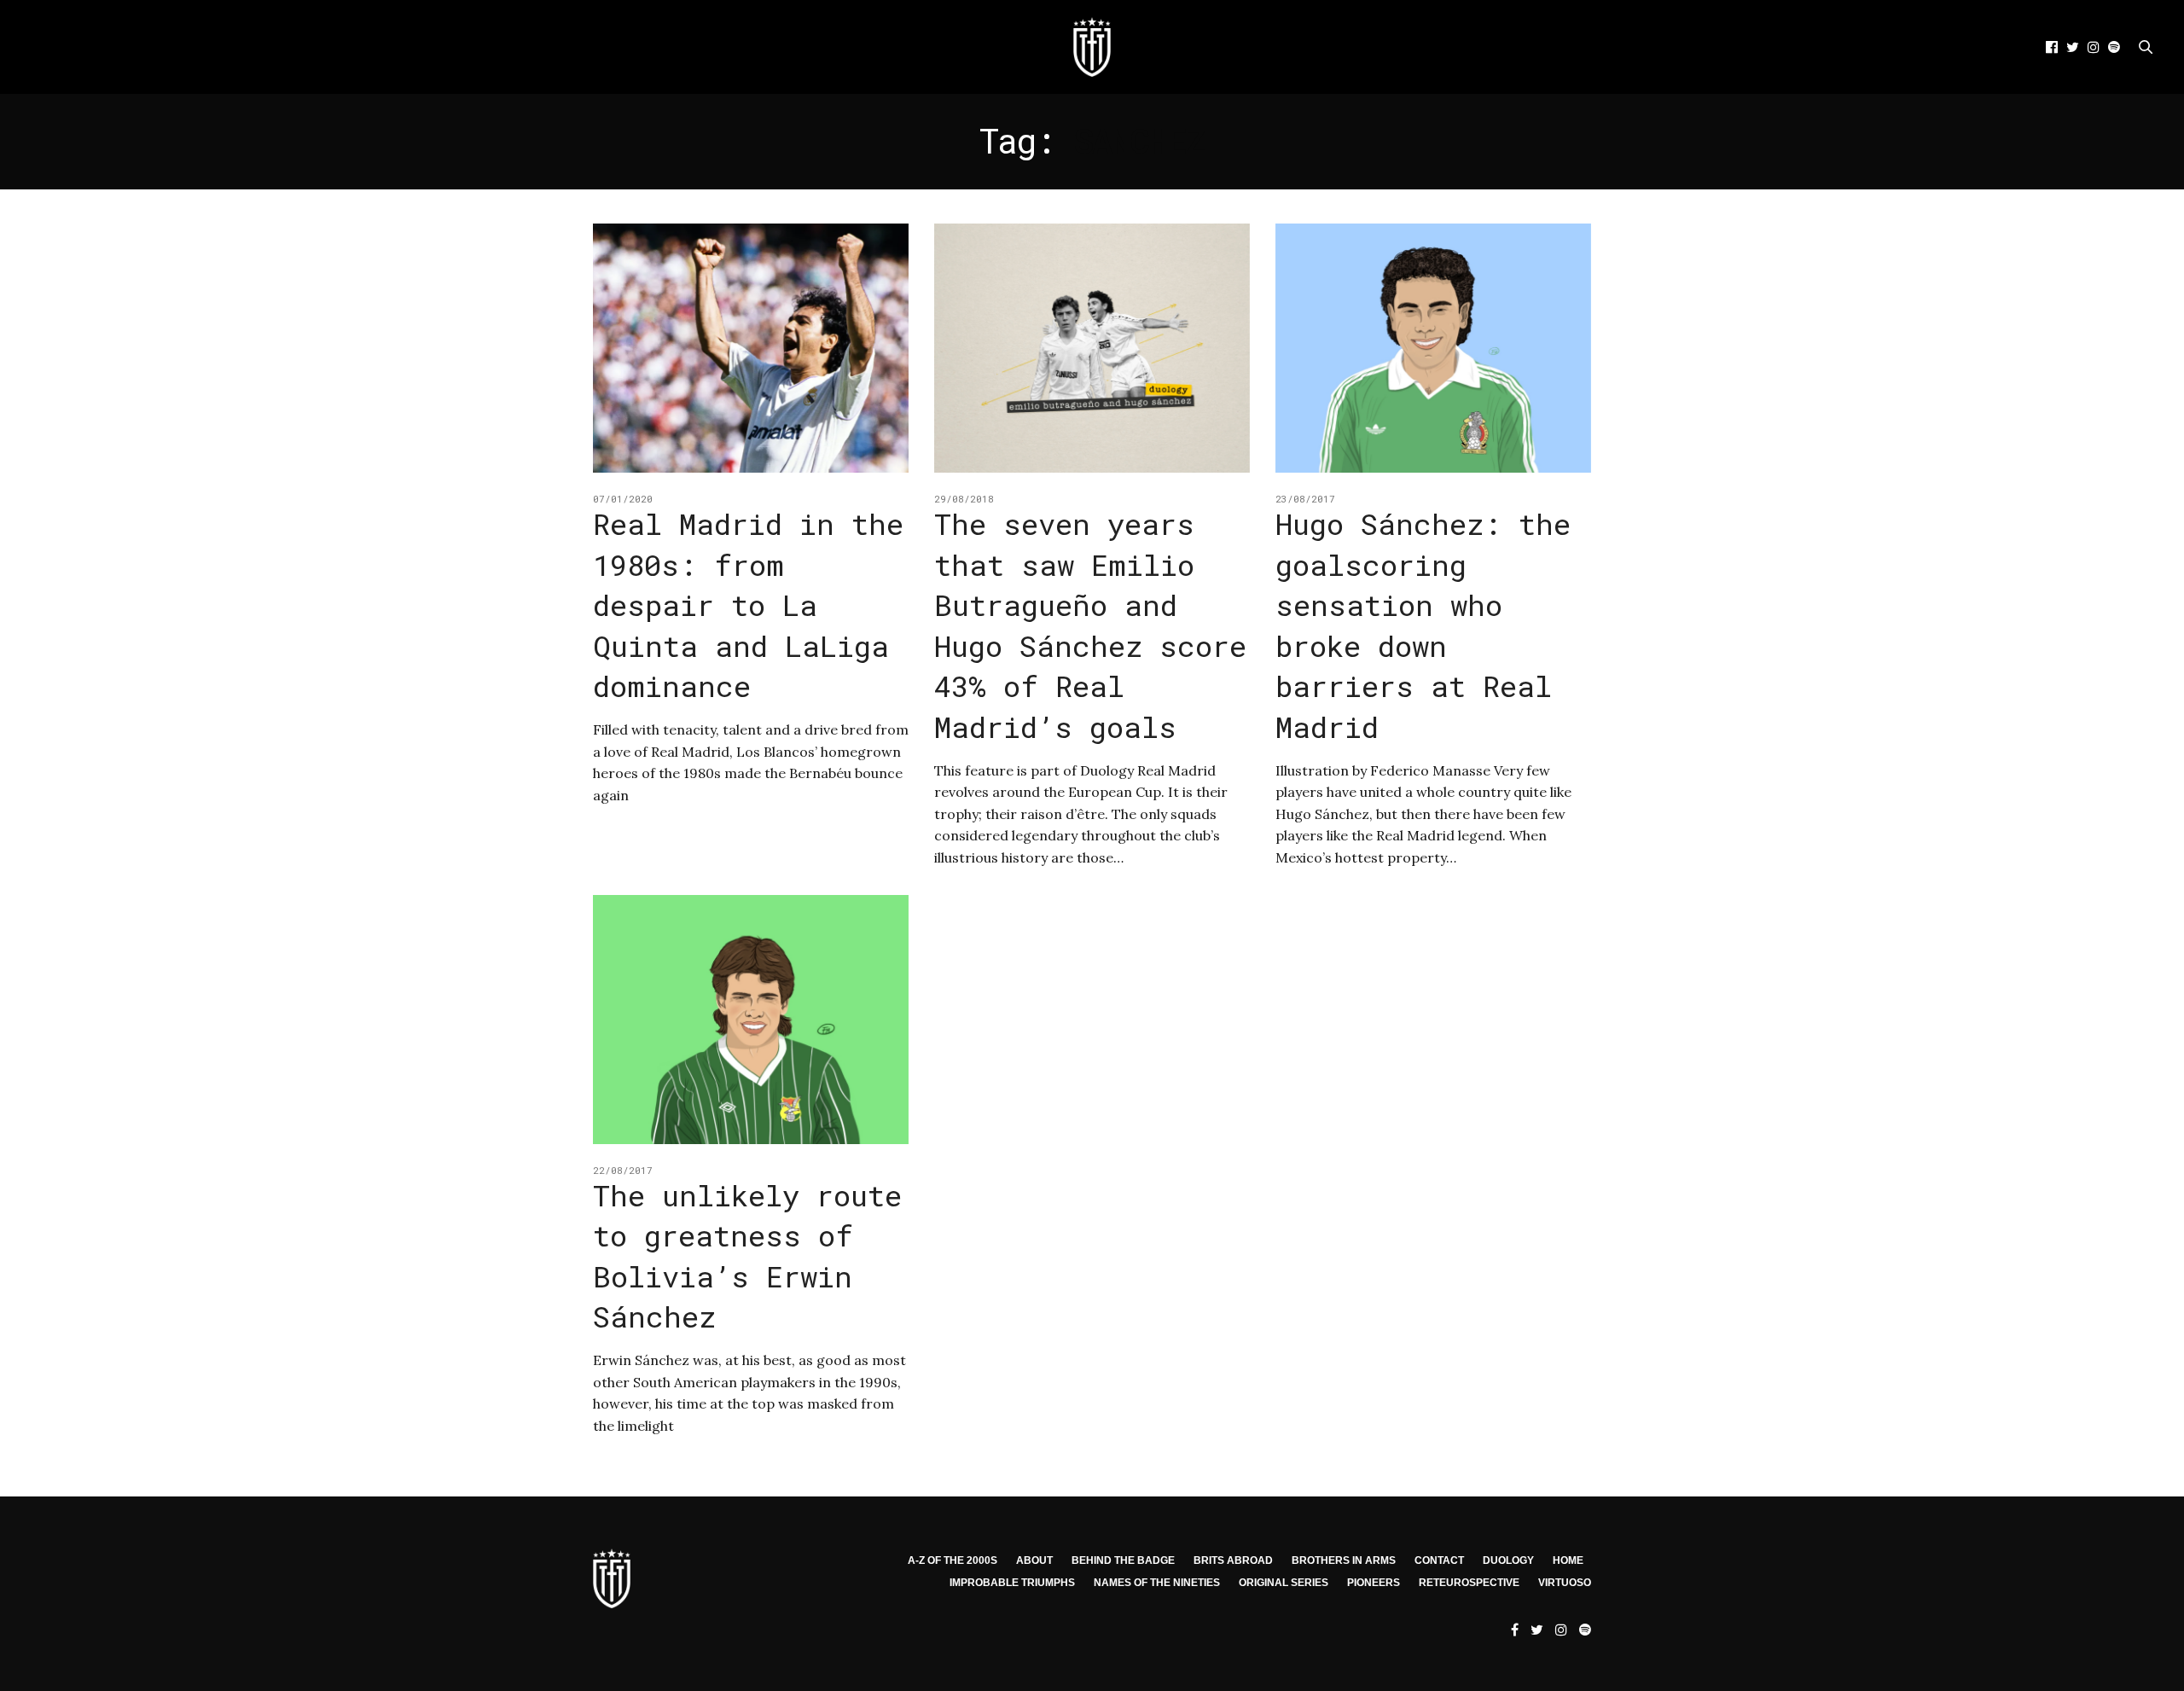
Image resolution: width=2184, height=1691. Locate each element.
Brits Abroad (1233, 1560)
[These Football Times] (1092, 47)
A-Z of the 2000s (953, 1560)
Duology (1508, 1560)
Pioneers (1374, 1583)
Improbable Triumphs (1012, 1583)
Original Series (1284, 1583)
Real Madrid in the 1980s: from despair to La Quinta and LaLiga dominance (748, 604)
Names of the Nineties (1157, 1583)
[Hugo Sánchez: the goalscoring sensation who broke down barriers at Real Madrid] (1433, 348)
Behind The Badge (1123, 1560)
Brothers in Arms (1344, 1560)
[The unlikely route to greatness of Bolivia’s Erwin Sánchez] (751, 1020)
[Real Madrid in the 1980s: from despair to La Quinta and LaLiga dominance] (751, 348)
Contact (1439, 1560)
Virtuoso (1565, 1583)
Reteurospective (1469, 1583)
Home (1568, 1560)
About (1034, 1560)
